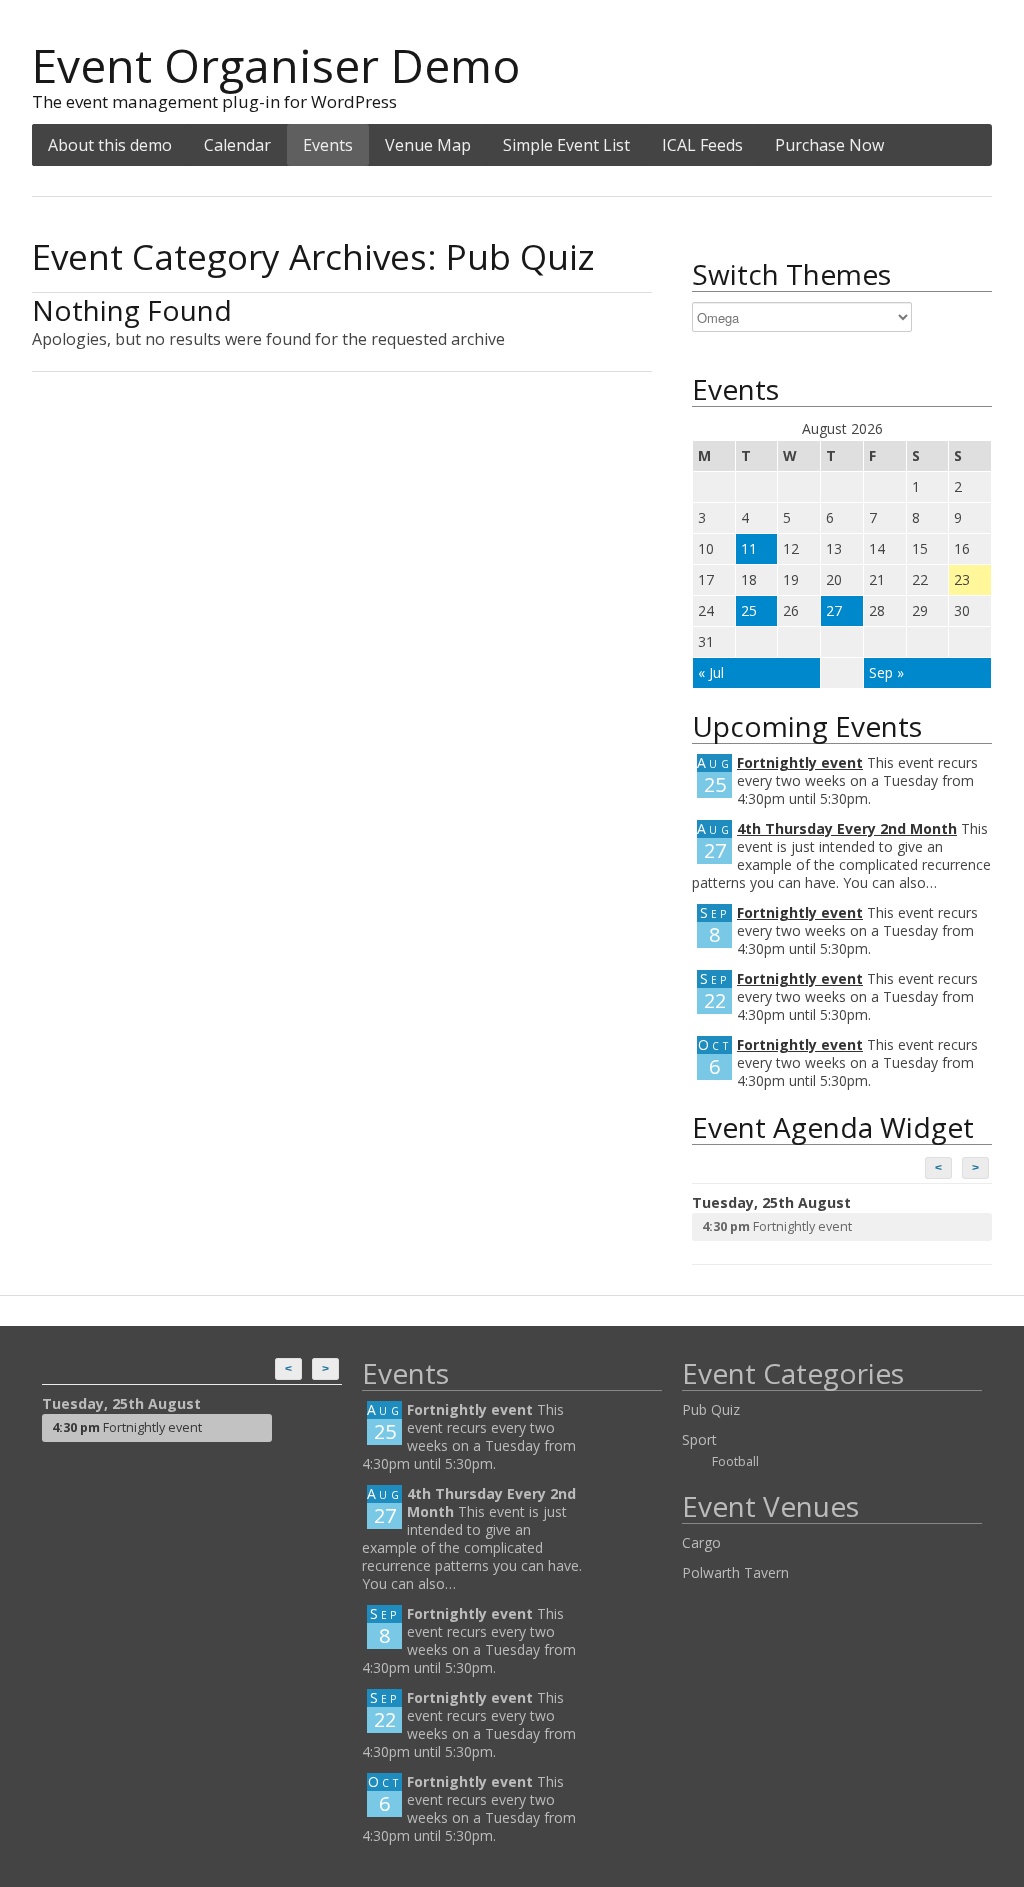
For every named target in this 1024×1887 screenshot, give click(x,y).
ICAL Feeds (702, 145)
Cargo (701, 1542)
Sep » (886, 672)
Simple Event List (566, 145)
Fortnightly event (800, 762)
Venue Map (428, 145)
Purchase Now (829, 145)
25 (749, 610)
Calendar (237, 145)
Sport (699, 1439)
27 (834, 610)
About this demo (110, 145)
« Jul (711, 672)
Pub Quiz (711, 1409)
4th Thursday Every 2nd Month (847, 828)
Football (735, 1461)
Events (328, 145)
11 (749, 548)
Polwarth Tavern (735, 1572)
